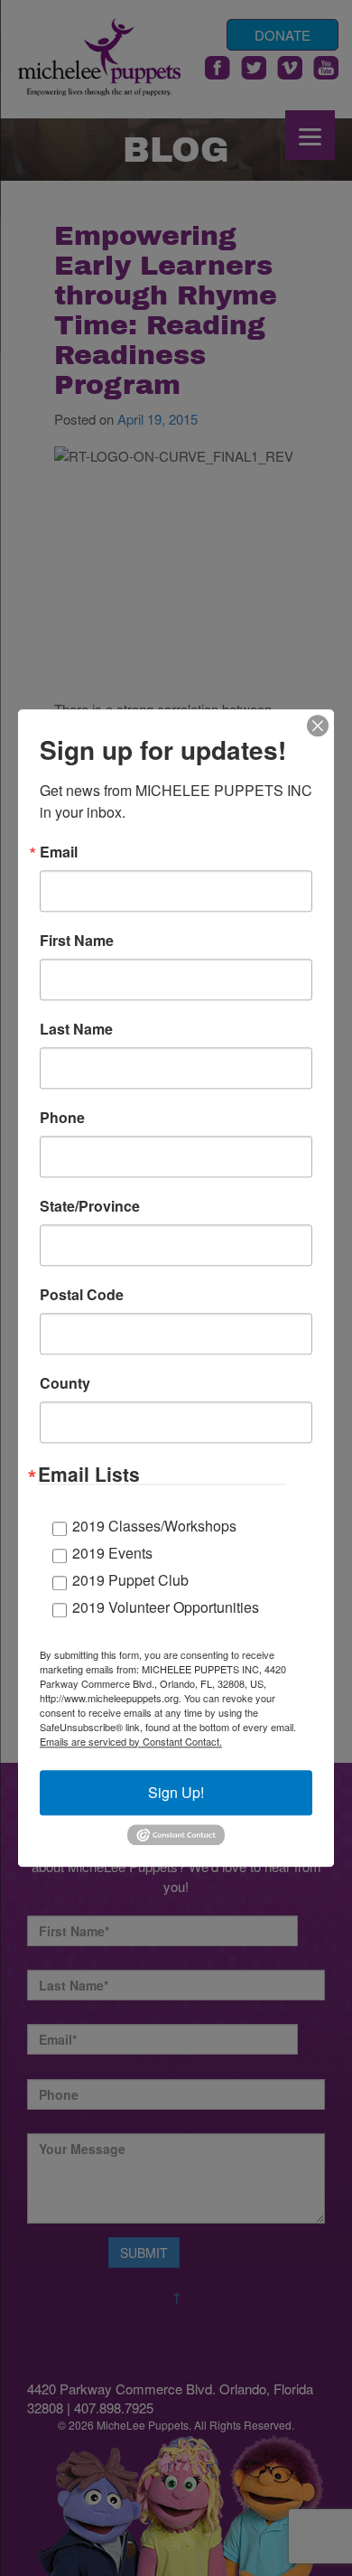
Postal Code (82, 1295)
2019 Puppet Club (130, 1580)
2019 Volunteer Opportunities (166, 1607)
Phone (62, 1118)
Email (59, 852)
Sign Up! (176, 1792)
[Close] (318, 726)
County (65, 1383)
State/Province (90, 1206)
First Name (77, 941)
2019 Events (112, 1553)
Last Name (76, 1029)
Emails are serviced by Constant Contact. (131, 1741)
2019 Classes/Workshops (154, 1526)
